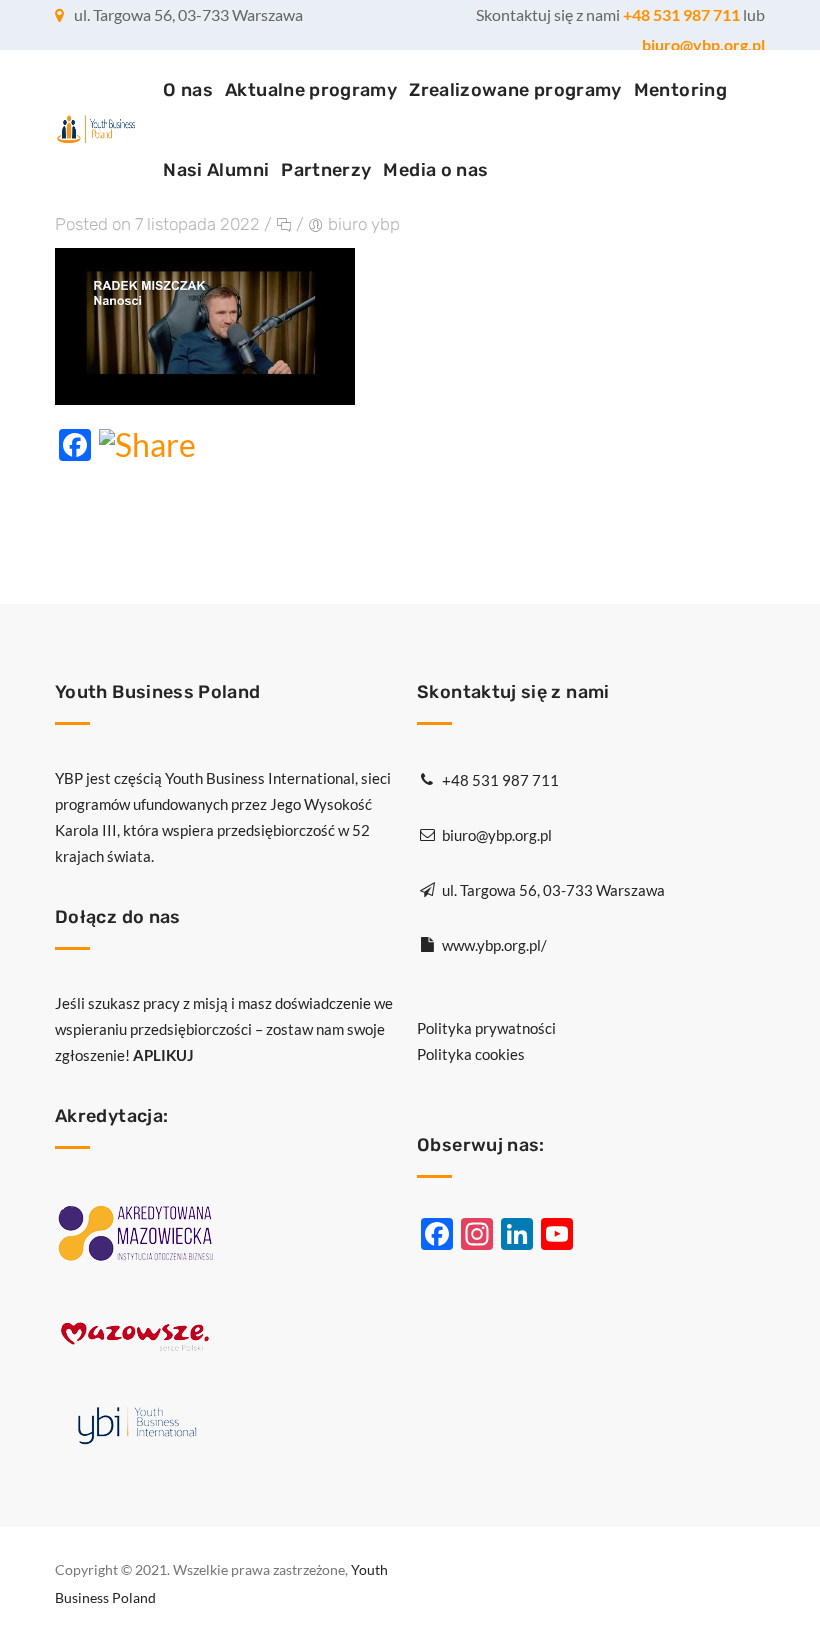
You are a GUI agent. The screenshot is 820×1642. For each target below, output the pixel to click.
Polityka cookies (471, 1054)
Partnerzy (326, 170)
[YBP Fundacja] (96, 130)
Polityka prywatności (486, 1028)
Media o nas (435, 170)
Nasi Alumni (216, 170)
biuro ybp (364, 224)
